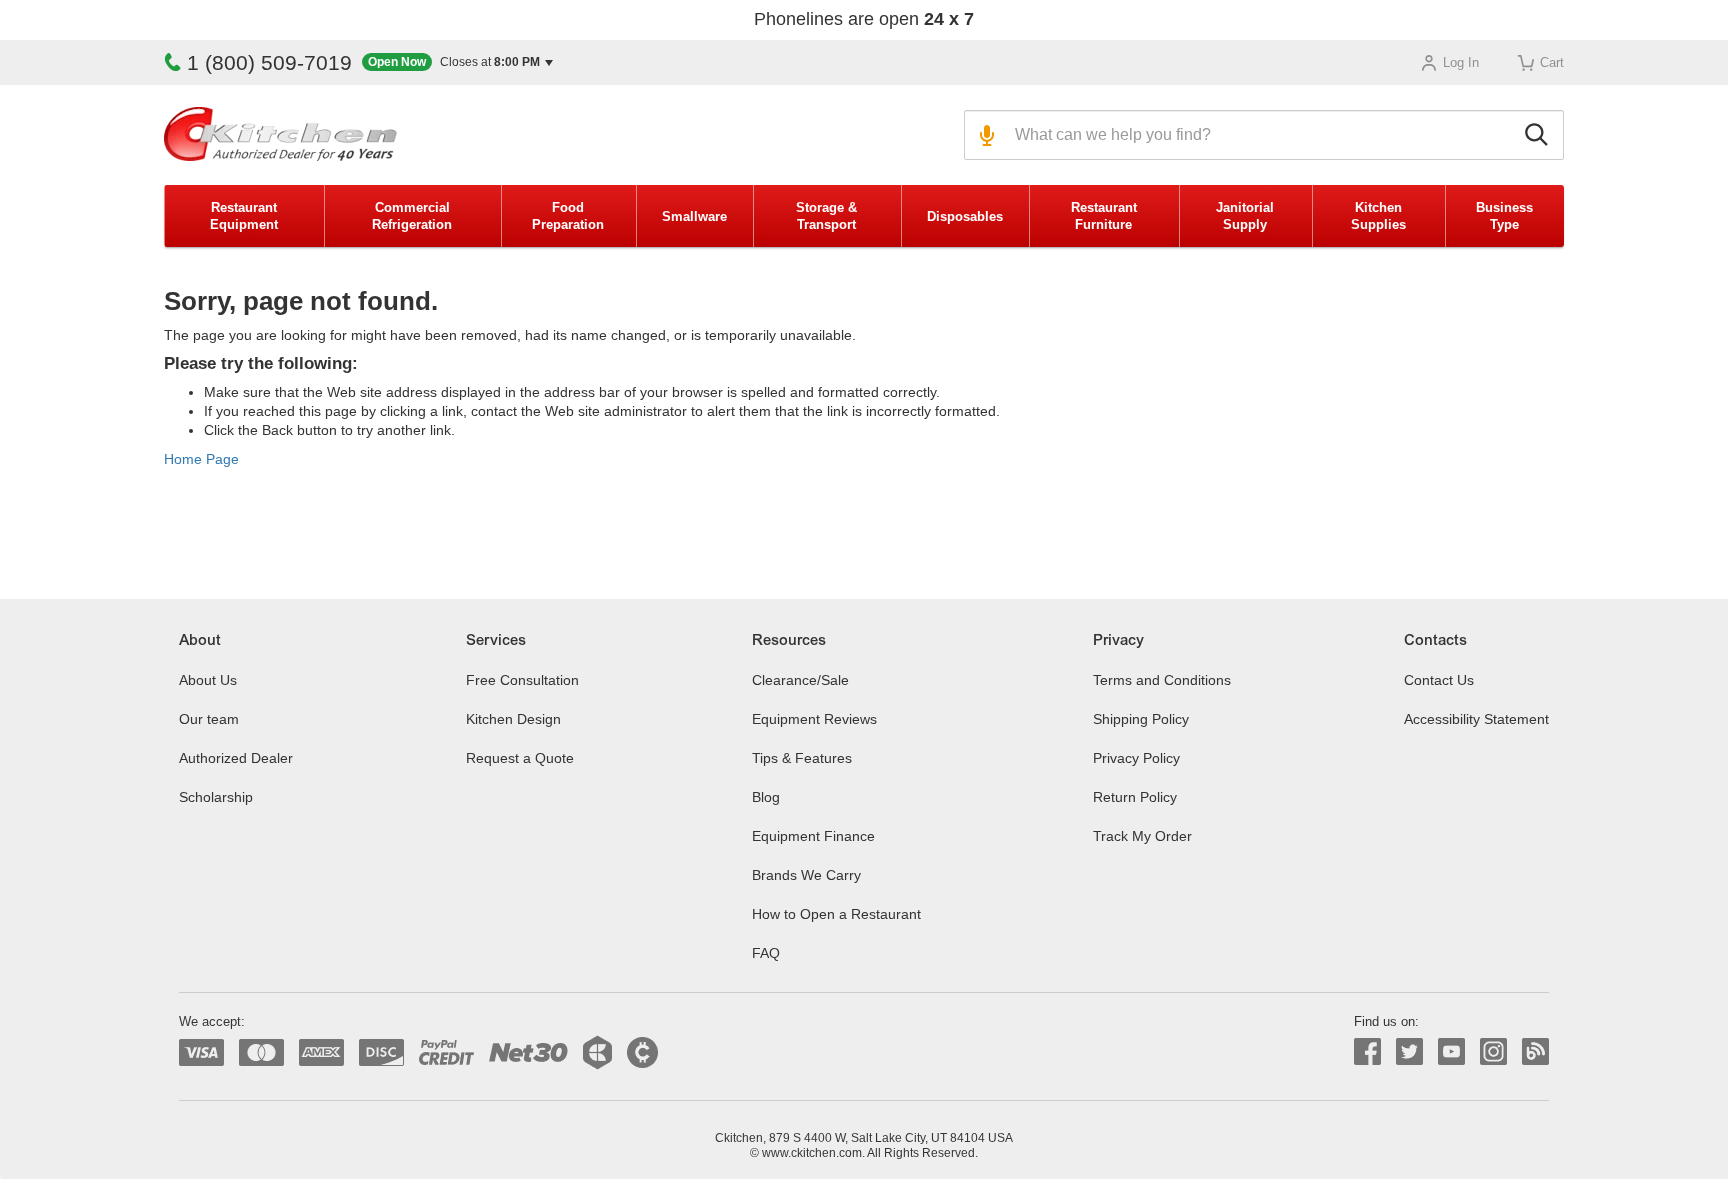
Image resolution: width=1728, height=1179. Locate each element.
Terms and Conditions (1162, 680)
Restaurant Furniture (1104, 216)
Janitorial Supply (1245, 216)
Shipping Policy (1141, 719)
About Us (208, 680)
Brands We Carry (806, 875)
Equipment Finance (813, 836)
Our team (209, 719)
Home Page (201, 459)
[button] (457, 62)
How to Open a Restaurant (836, 914)
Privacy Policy (1136, 758)
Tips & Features (802, 758)
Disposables (965, 216)
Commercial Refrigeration (412, 216)
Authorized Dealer (236, 758)
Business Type (1504, 216)
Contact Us (1439, 680)
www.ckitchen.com (812, 1153)
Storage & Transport (826, 216)
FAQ (766, 953)
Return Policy (1135, 797)
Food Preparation (568, 216)
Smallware (694, 216)
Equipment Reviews (814, 719)
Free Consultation (522, 680)
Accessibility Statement (1476, 719)
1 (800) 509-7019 (269, 62)
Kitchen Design (513, 719)
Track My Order (1142, 836)
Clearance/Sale (800, 680)
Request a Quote (520, 758)
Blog (766, 797)
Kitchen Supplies (1378, 216)
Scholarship (216, 797)
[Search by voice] (984, 135)
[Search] (1539, 135)
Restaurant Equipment (244, 216)
